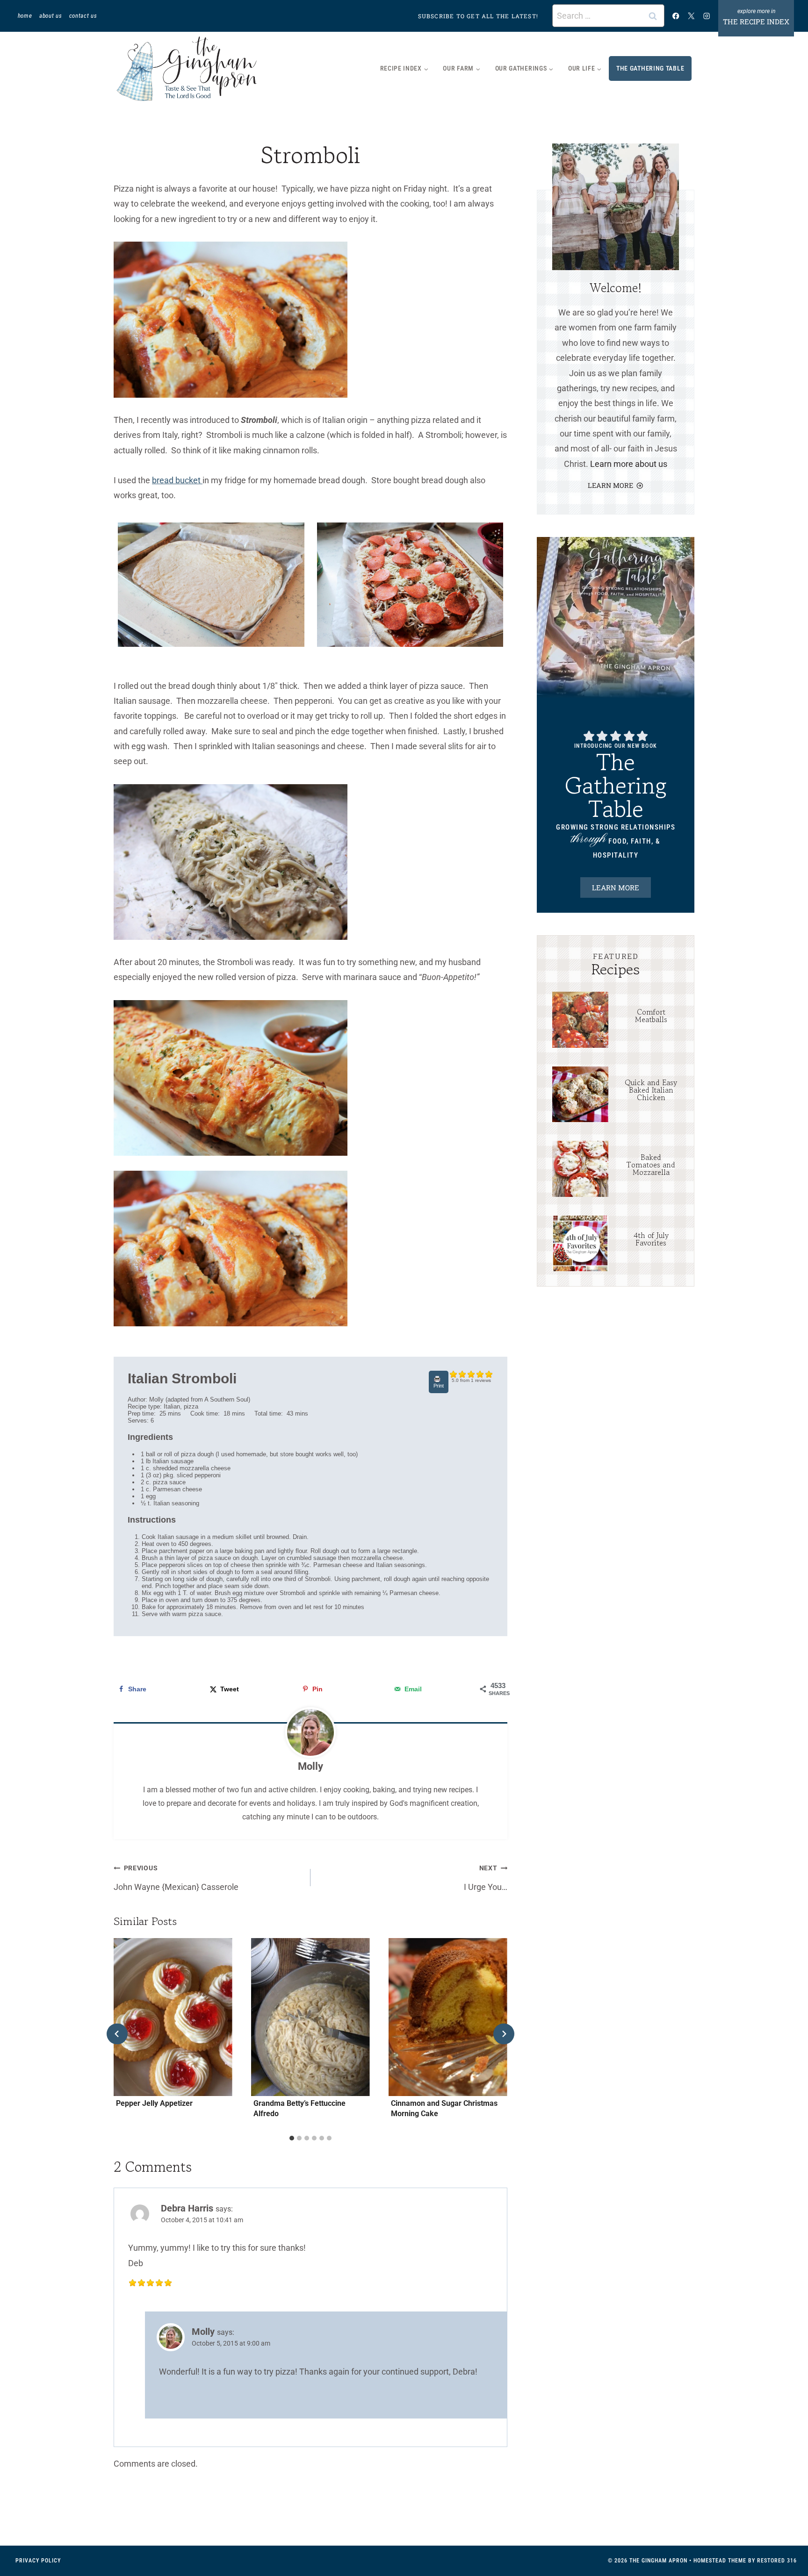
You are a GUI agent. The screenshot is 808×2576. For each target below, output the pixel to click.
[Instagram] (707, 16)
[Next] (504, 2034)
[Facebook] (676, 16)
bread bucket (177, 480)
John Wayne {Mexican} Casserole (176, 1878)
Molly (310, 1766)
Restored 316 (777, 2561)
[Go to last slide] (117, 2034)
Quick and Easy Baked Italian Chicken (651, 1090)
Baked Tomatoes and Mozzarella (651, 1165)
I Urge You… (486, 1878)
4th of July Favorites (651, 1239)
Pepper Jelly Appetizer (154, 2103)
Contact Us (83, 16)
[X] (691, 16)
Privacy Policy (38, 2561)
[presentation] (580, 1020)
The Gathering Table (650, 68)
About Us (50, 16)
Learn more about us (629, 464)
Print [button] (439, 1386)
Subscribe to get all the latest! (478, 16)
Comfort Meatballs (651, 1016)
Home (25, 16)
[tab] (292, 2138)
